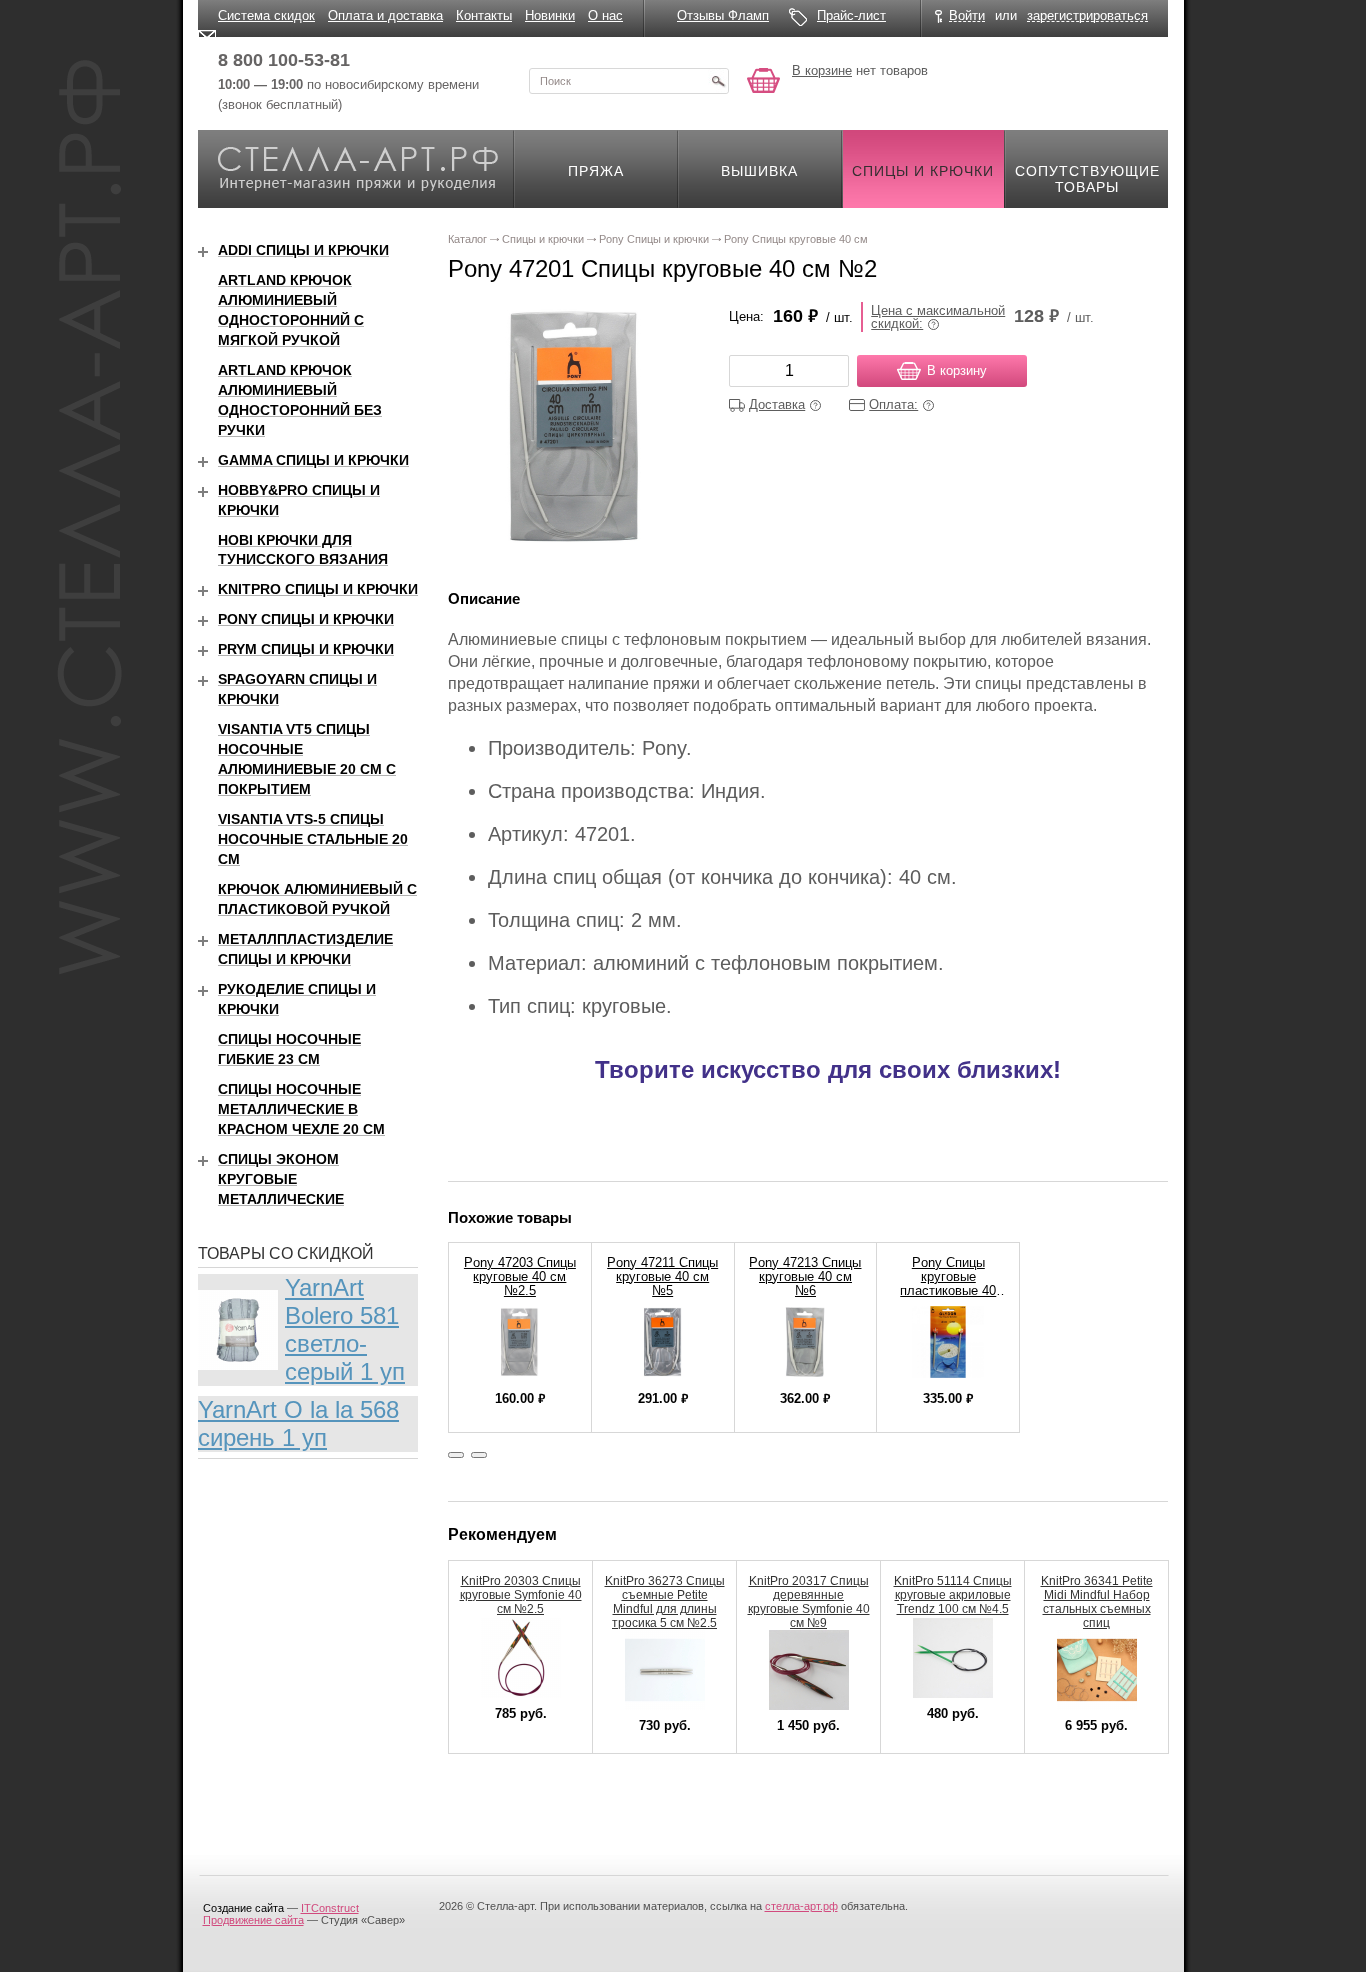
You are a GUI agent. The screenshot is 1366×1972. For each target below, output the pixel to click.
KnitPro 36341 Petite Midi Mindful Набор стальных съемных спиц (1097, 1602)
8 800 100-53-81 (284, 60)
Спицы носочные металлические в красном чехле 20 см (301, 1109)
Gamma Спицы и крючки (313, 460)
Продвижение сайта (253, 1920)
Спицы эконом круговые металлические (281, 1179)
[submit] (718, 81)
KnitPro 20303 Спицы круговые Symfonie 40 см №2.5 (521, 1595)
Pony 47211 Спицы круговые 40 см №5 (662, 1276)
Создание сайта (243, 1908)
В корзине (822, 70)
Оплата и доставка (385, 15)
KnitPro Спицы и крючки (318, 589)
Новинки (550, 15)
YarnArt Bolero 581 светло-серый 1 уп (345, 1329)
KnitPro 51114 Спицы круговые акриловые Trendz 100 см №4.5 (953, 1595)
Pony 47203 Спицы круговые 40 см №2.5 (520, 1276)
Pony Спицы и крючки (306, 619)
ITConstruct (330, 1908)
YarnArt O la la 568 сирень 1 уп (298, 1423)
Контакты (484, 15)
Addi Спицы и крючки (303, 250)
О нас (605, 15)
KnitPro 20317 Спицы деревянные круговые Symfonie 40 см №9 (809, 1602)
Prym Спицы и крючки (306, 649)
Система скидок (266, 15)
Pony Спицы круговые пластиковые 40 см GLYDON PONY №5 (948, 1290)
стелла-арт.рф (801, 1906)
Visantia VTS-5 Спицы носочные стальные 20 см (313, 839)
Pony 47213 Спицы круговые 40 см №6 (805, 1276)
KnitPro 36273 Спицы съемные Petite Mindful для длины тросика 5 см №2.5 (665, 1602)
